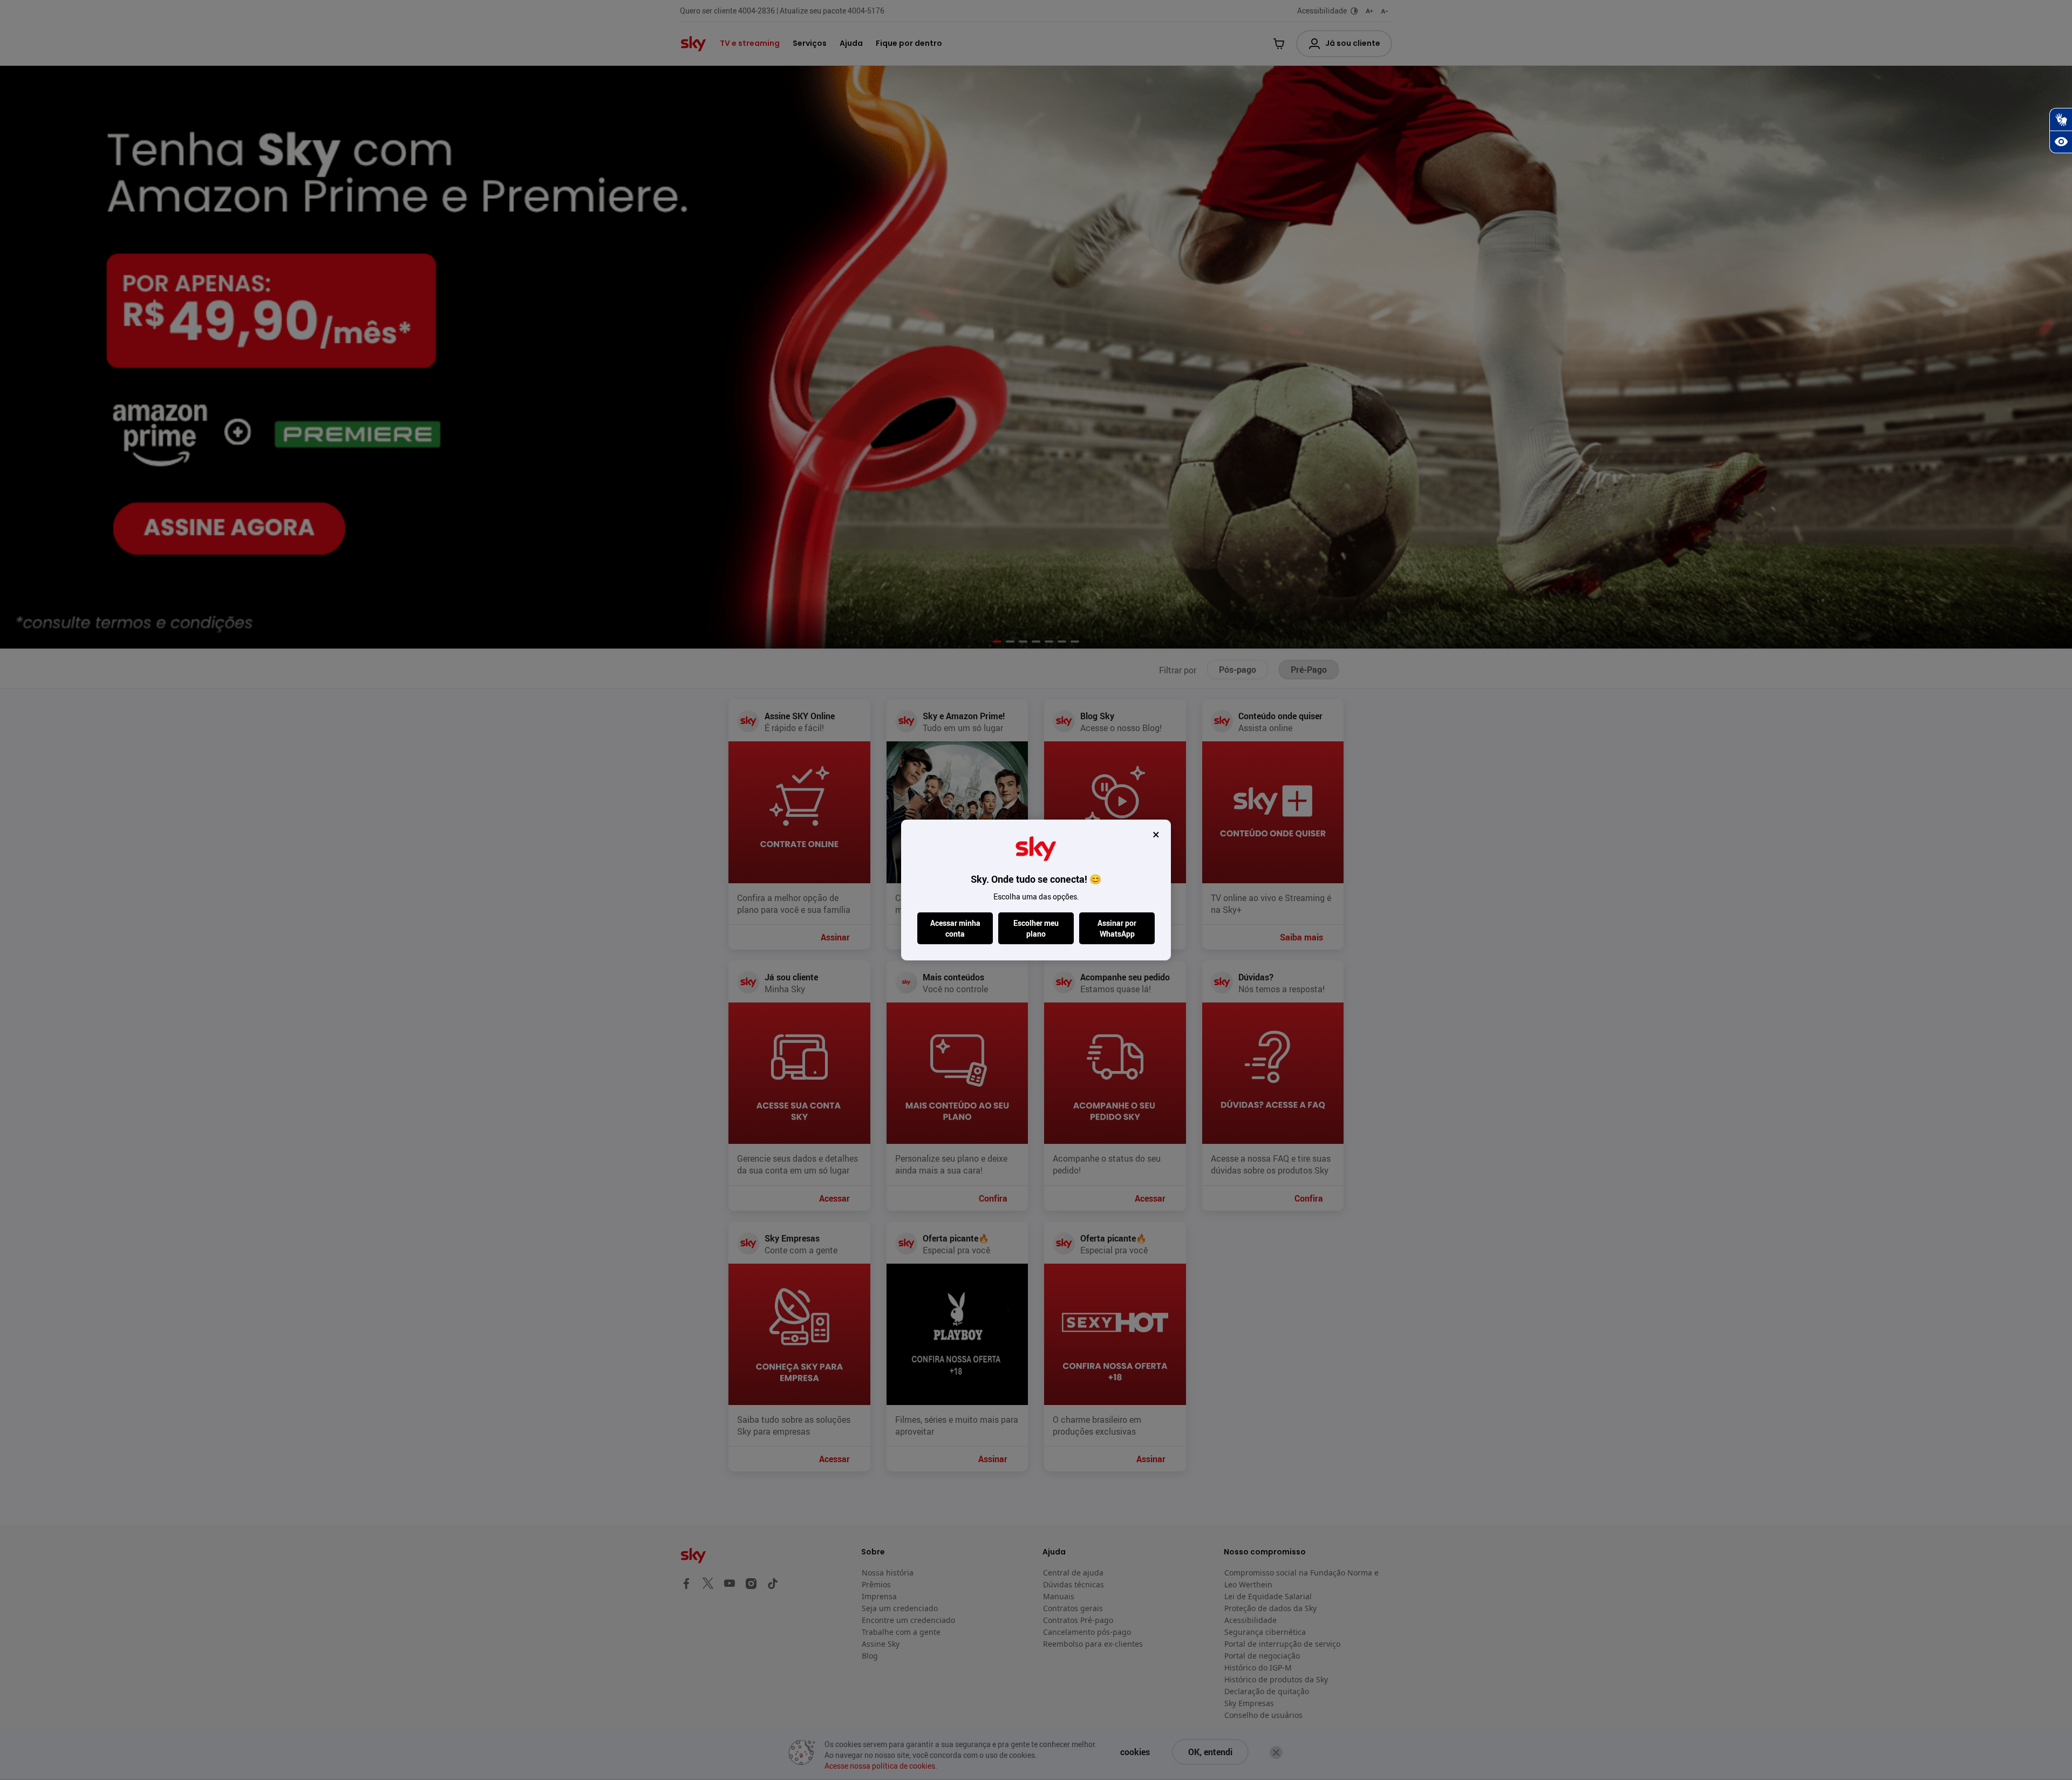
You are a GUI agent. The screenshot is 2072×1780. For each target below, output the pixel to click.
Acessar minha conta (955, 928)
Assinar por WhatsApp (1117, 928)
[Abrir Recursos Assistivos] (2061, 142)
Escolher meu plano (1036, 928)
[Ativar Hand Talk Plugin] (2061, 119)
